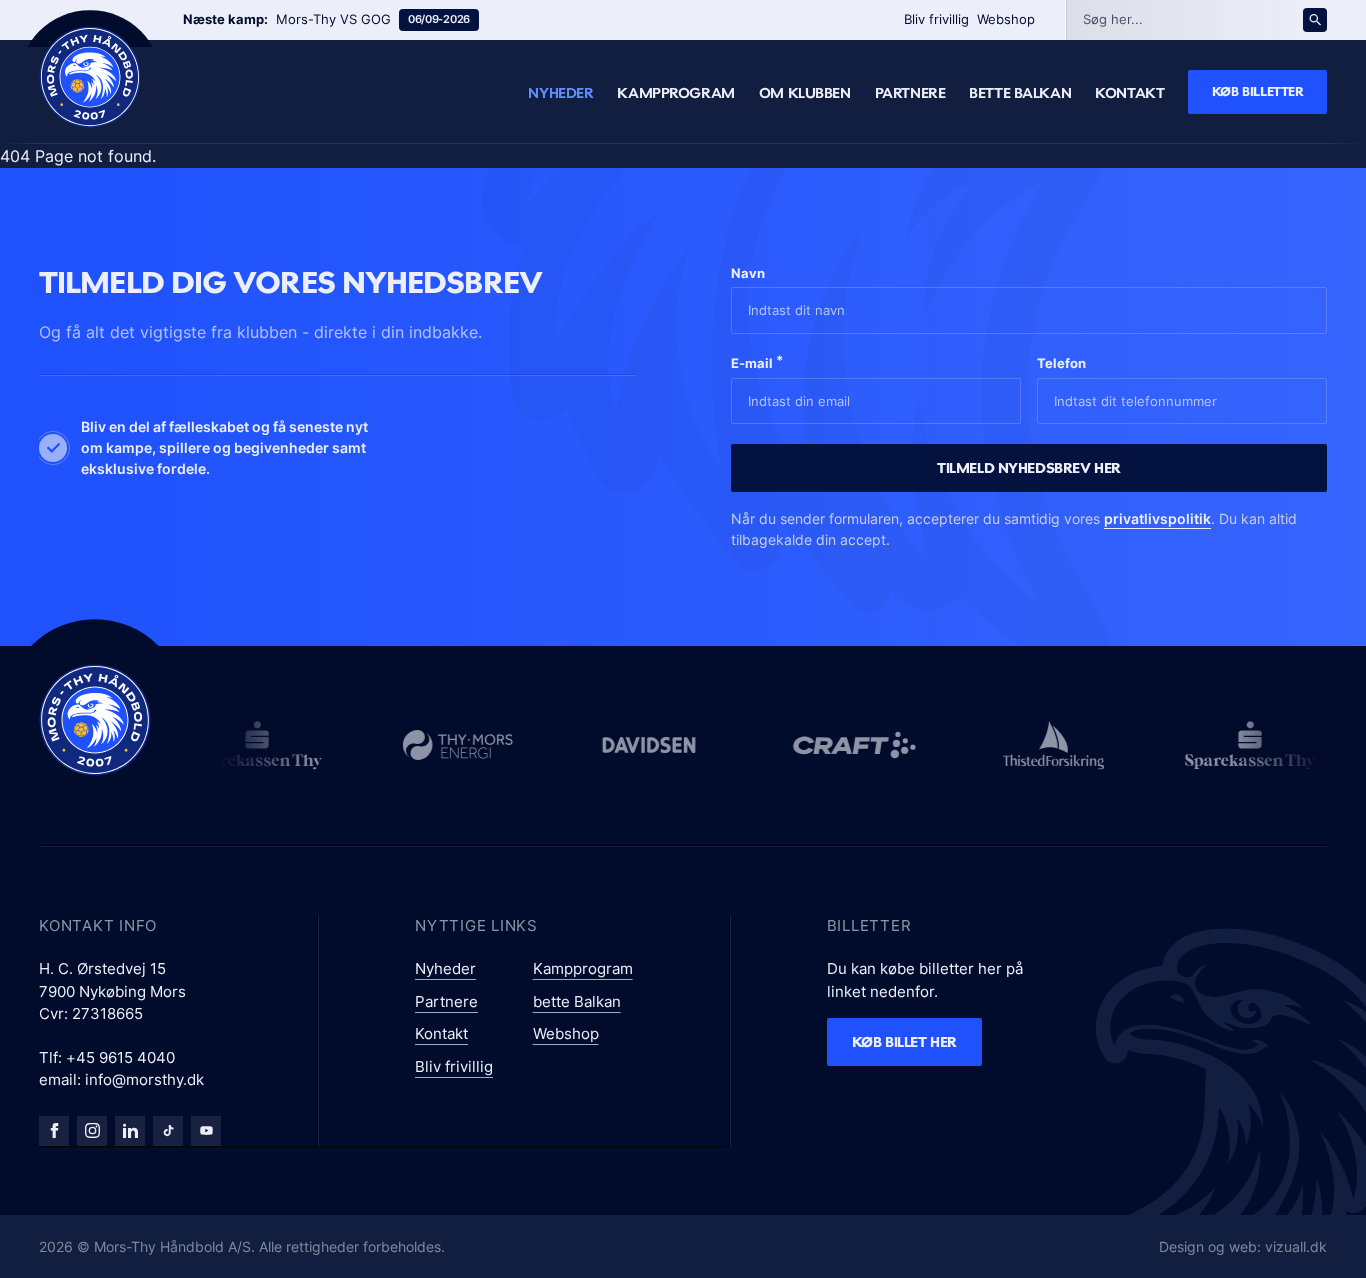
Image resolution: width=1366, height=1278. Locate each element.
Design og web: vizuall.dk (1243, 1246)
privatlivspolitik (1157, 518)
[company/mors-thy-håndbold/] (130, 1131)
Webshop (1006, 19)
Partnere (910, 93)
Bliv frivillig (936, 19)
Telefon (1061, 363)
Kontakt (1129, 93)
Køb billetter (1258, 91)
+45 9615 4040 (120, 1057)
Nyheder (560, 93)
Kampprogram (675, 93)
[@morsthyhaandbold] (168, 1131)
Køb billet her (904, 1041)
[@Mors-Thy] (206, 1131)
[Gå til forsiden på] (90, 77)
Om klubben (805, 93)
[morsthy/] (92, 1131)
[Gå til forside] (95, 720)
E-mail (757, 361)
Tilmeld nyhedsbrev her (1029, 467)
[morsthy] (54, 1131)
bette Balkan (1020, 93)
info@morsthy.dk (144, 1079)
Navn (748, 273)
